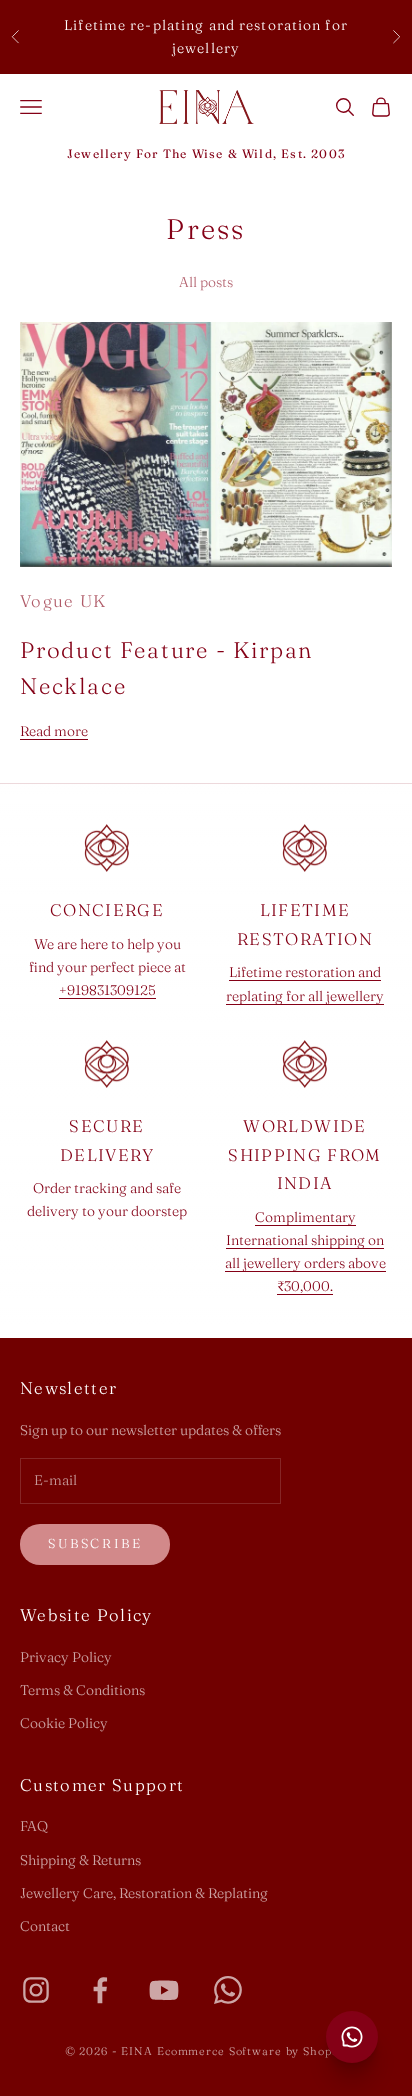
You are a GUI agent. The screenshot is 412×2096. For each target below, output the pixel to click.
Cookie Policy (64, 1723)
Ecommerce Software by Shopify (252, 2051)
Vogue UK (63, 601)
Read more (54, 731)
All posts (206, 282)
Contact (45, 1926)
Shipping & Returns (80, 1860)
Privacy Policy (66, 1657)
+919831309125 (107, 990)
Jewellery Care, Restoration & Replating (144, 1893)
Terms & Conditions (82, 1690)
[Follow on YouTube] (164, 1990)
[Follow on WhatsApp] (228, 1990)
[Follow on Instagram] (36, 1990)
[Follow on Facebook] (100, 1990)
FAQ (34, 1826)
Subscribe (95, 1543)
